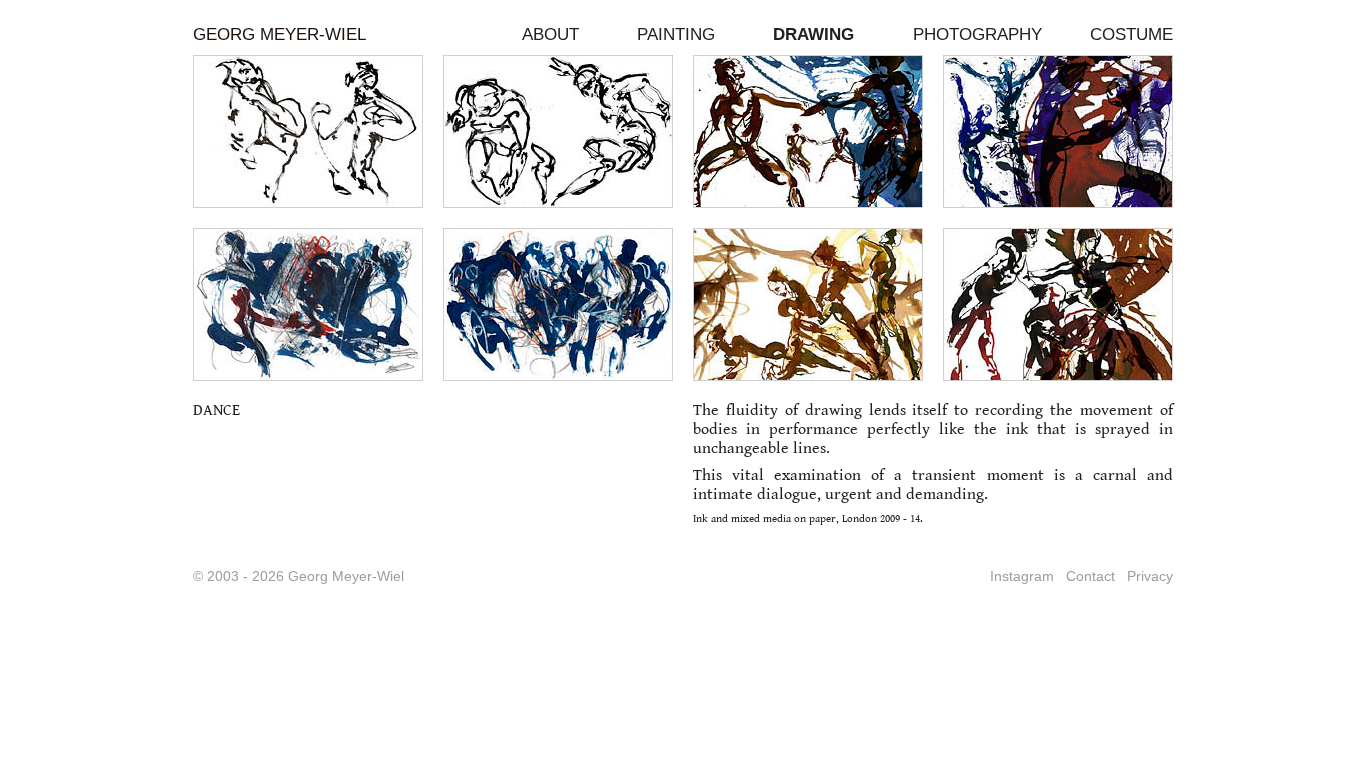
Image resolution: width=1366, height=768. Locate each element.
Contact (1090, 576)
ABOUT (550, 34)
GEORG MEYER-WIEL (279, 34)
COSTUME (1131, 34)
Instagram (1022, 576)
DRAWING (813, 34)
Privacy (1150, 576)
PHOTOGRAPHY (977, 34)
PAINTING (676, 34)
